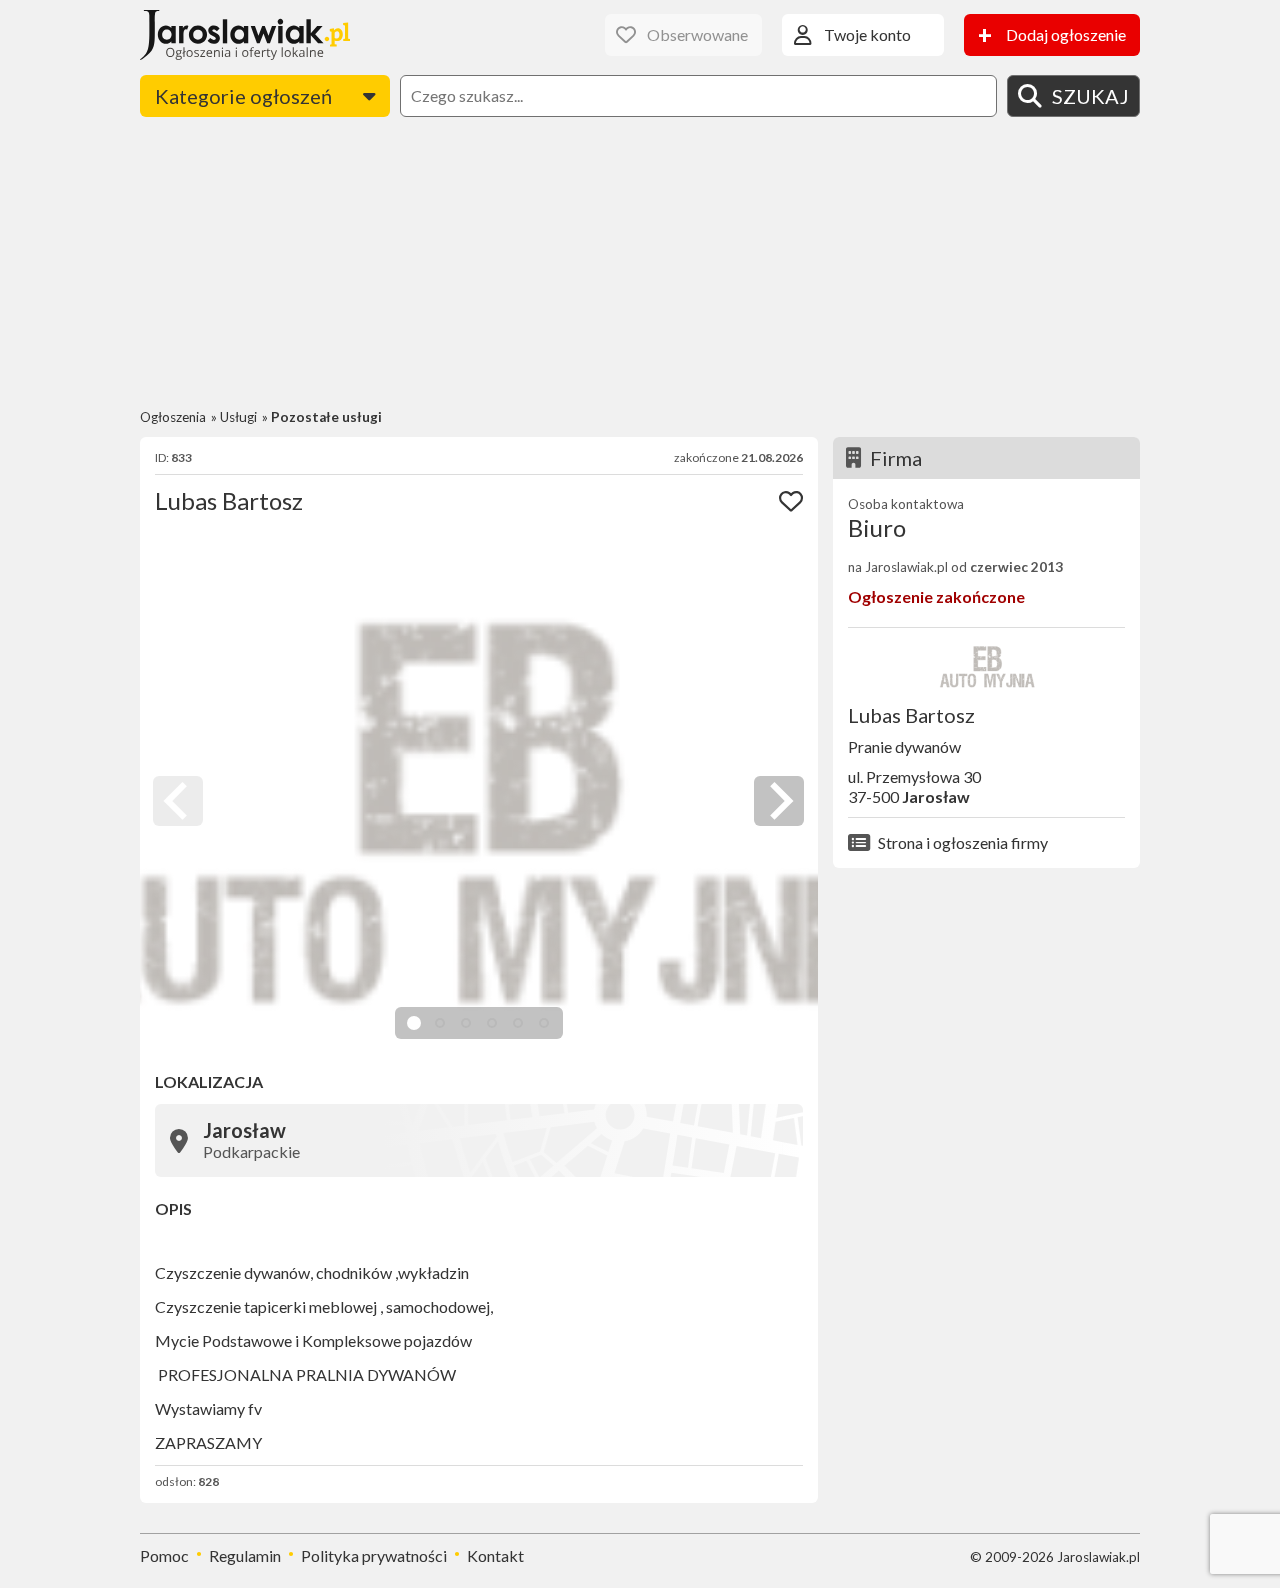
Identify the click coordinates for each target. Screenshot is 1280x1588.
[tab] (414, 1023)
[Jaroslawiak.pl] (245, 35)
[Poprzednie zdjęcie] (178, 801)
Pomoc (164, 1555)
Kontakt (495, 1555)
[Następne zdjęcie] (779, 801)
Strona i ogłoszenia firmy (963, 842)
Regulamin (245, 1555)
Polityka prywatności (374, 1555)
